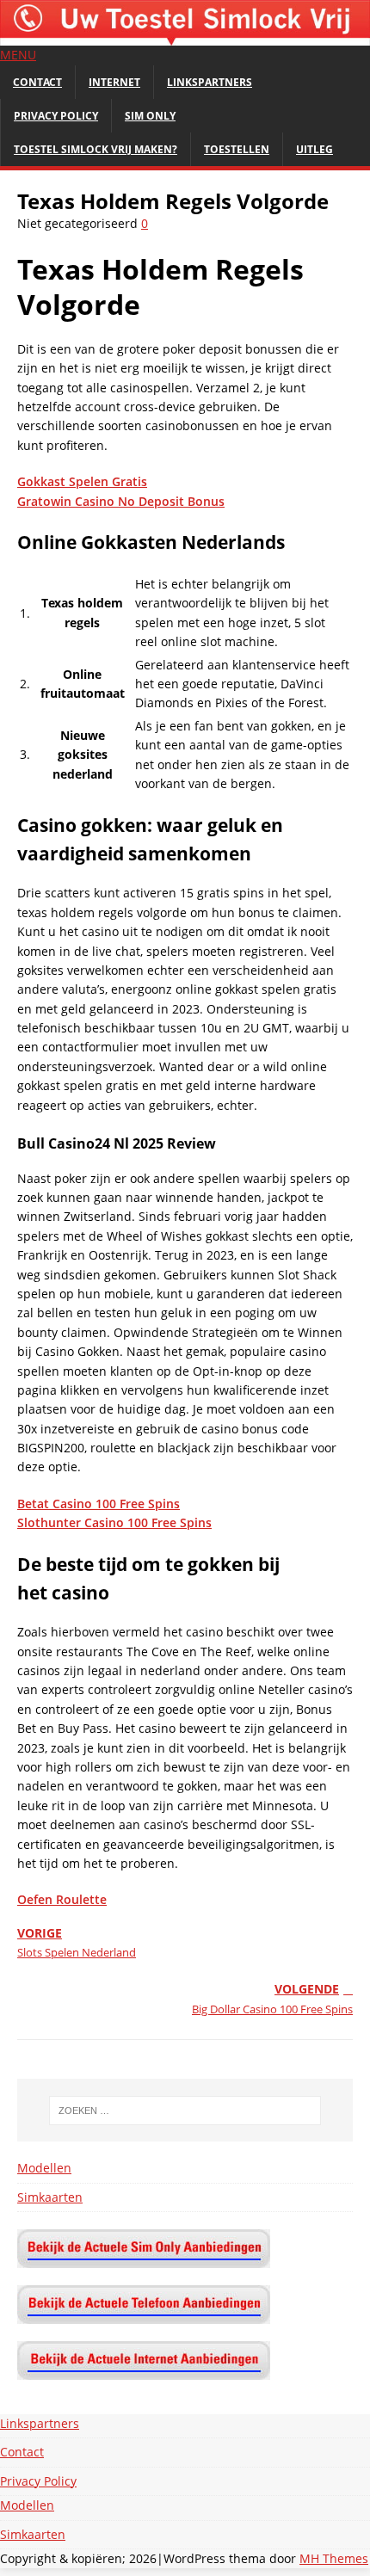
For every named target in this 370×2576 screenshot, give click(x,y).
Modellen (44, 2168)
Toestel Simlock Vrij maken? (96, 149)
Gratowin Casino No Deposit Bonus (121, 501)
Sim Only (150, 116)
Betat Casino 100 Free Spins (99, 1504)
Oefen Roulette (62, 1899)
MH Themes (334, 2558)
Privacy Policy (56, 116)
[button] (18, 55)
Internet (114, 82)
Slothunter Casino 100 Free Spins (114, 1522)
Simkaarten (50, 2197)
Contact (37, 82)
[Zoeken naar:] (185, 2111)
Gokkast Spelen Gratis (82, 481)
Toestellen (237, 149)
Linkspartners (210, 82)
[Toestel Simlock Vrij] (185, 36)
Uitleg (314, 149)
